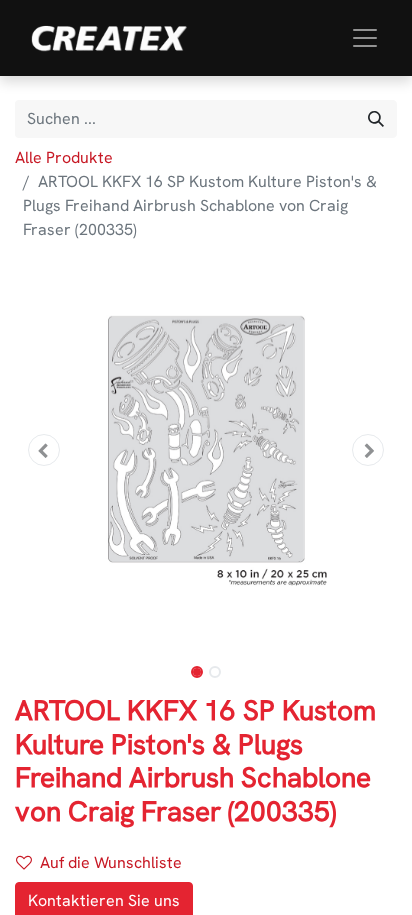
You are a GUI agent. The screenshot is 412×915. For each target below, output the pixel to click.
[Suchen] (376, 119)
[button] (43, 450)
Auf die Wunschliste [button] (111, 862)
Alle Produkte (64, 157)
